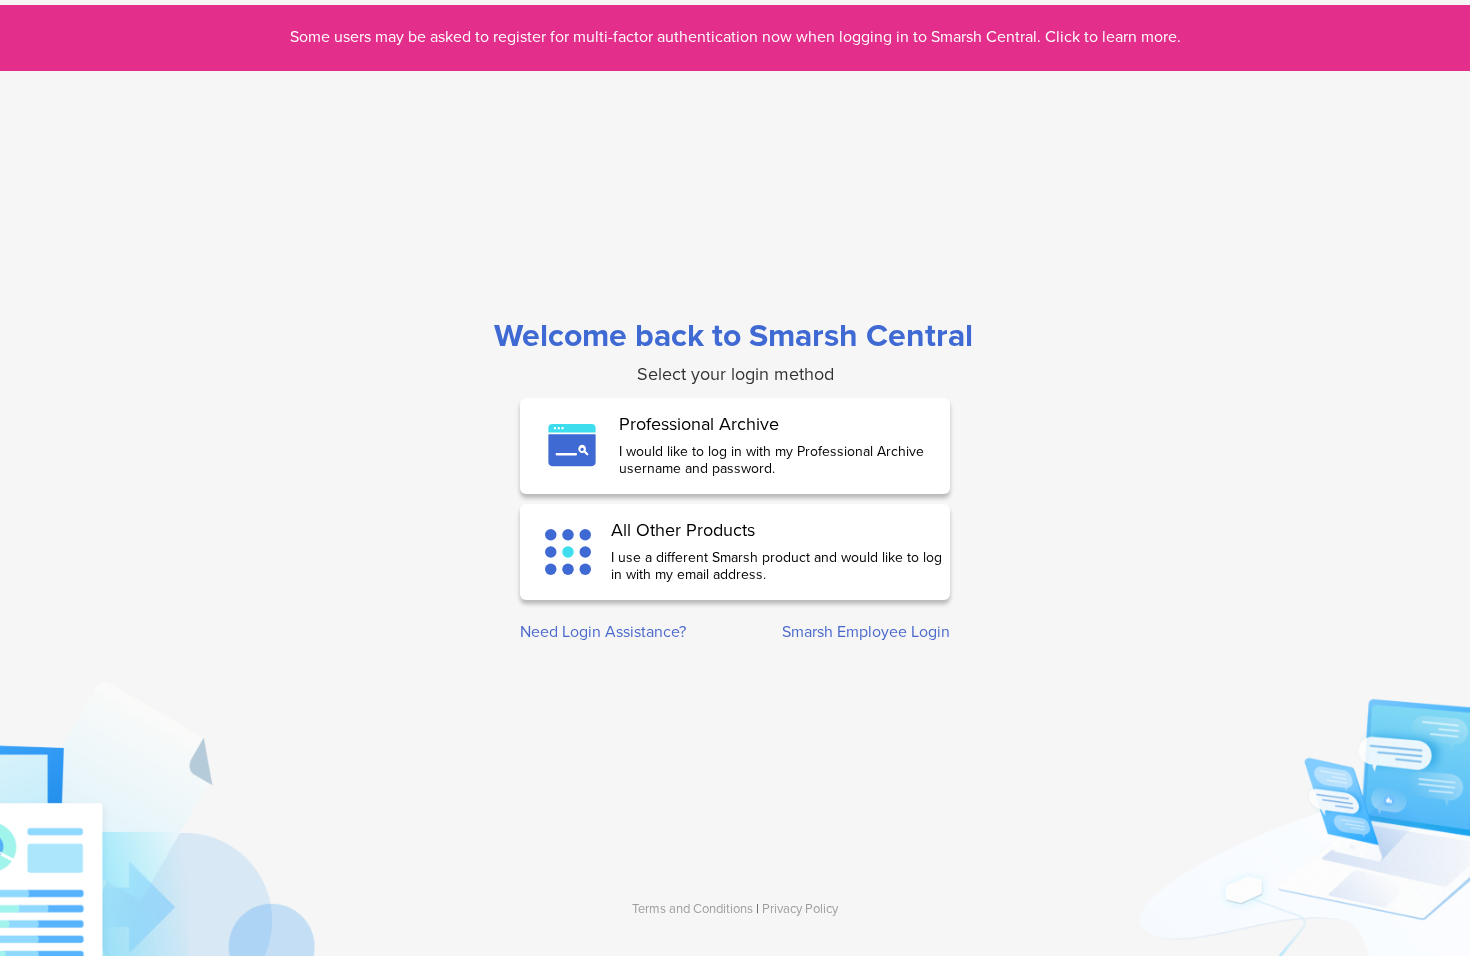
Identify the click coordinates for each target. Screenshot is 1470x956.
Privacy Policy (800, 909)
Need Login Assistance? (603, 632)
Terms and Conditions (692, 909)
